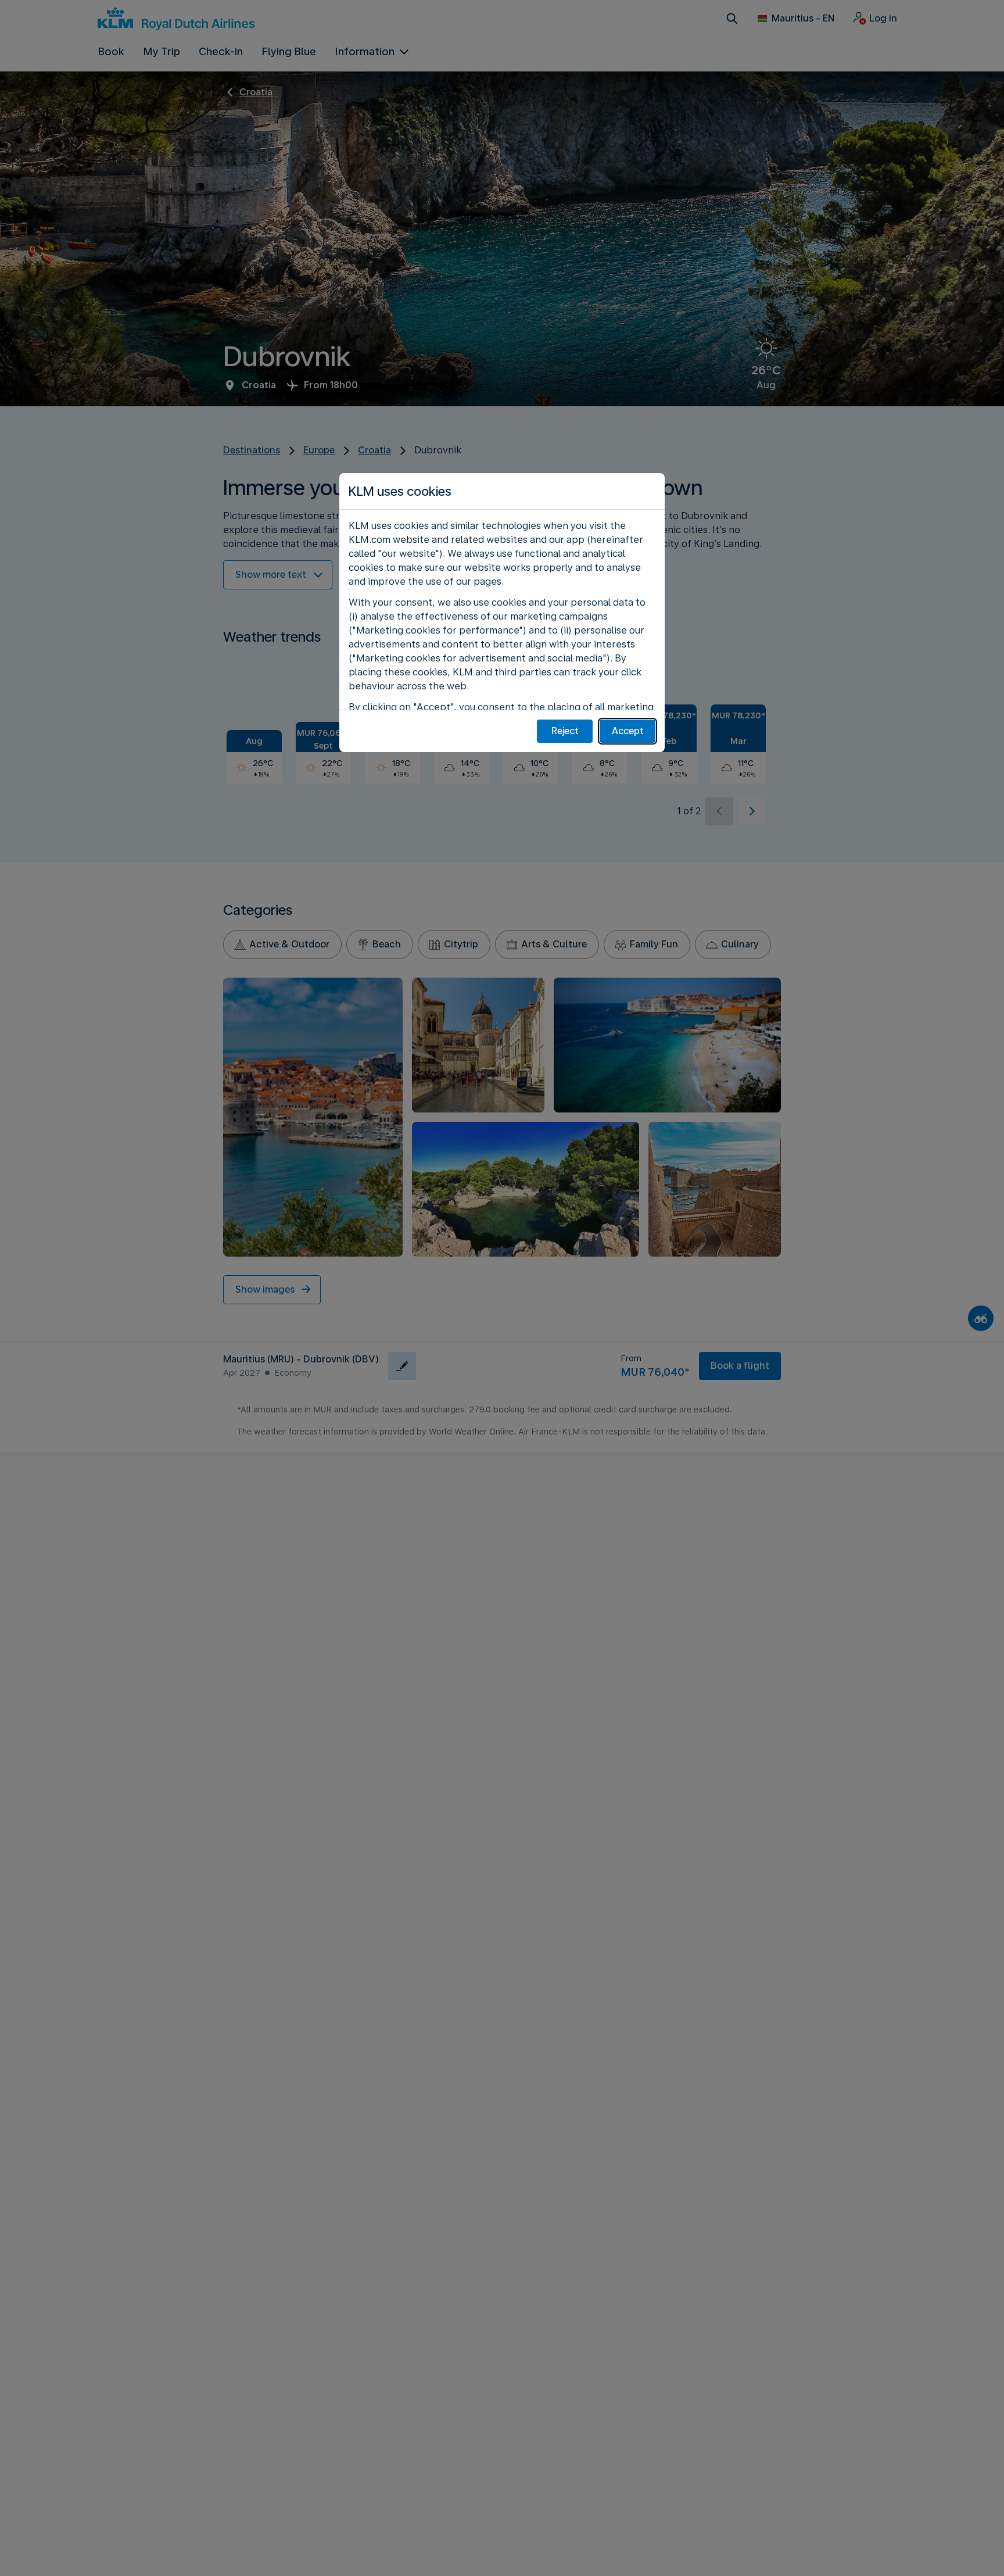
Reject (565, 731)
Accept (628, 731)
